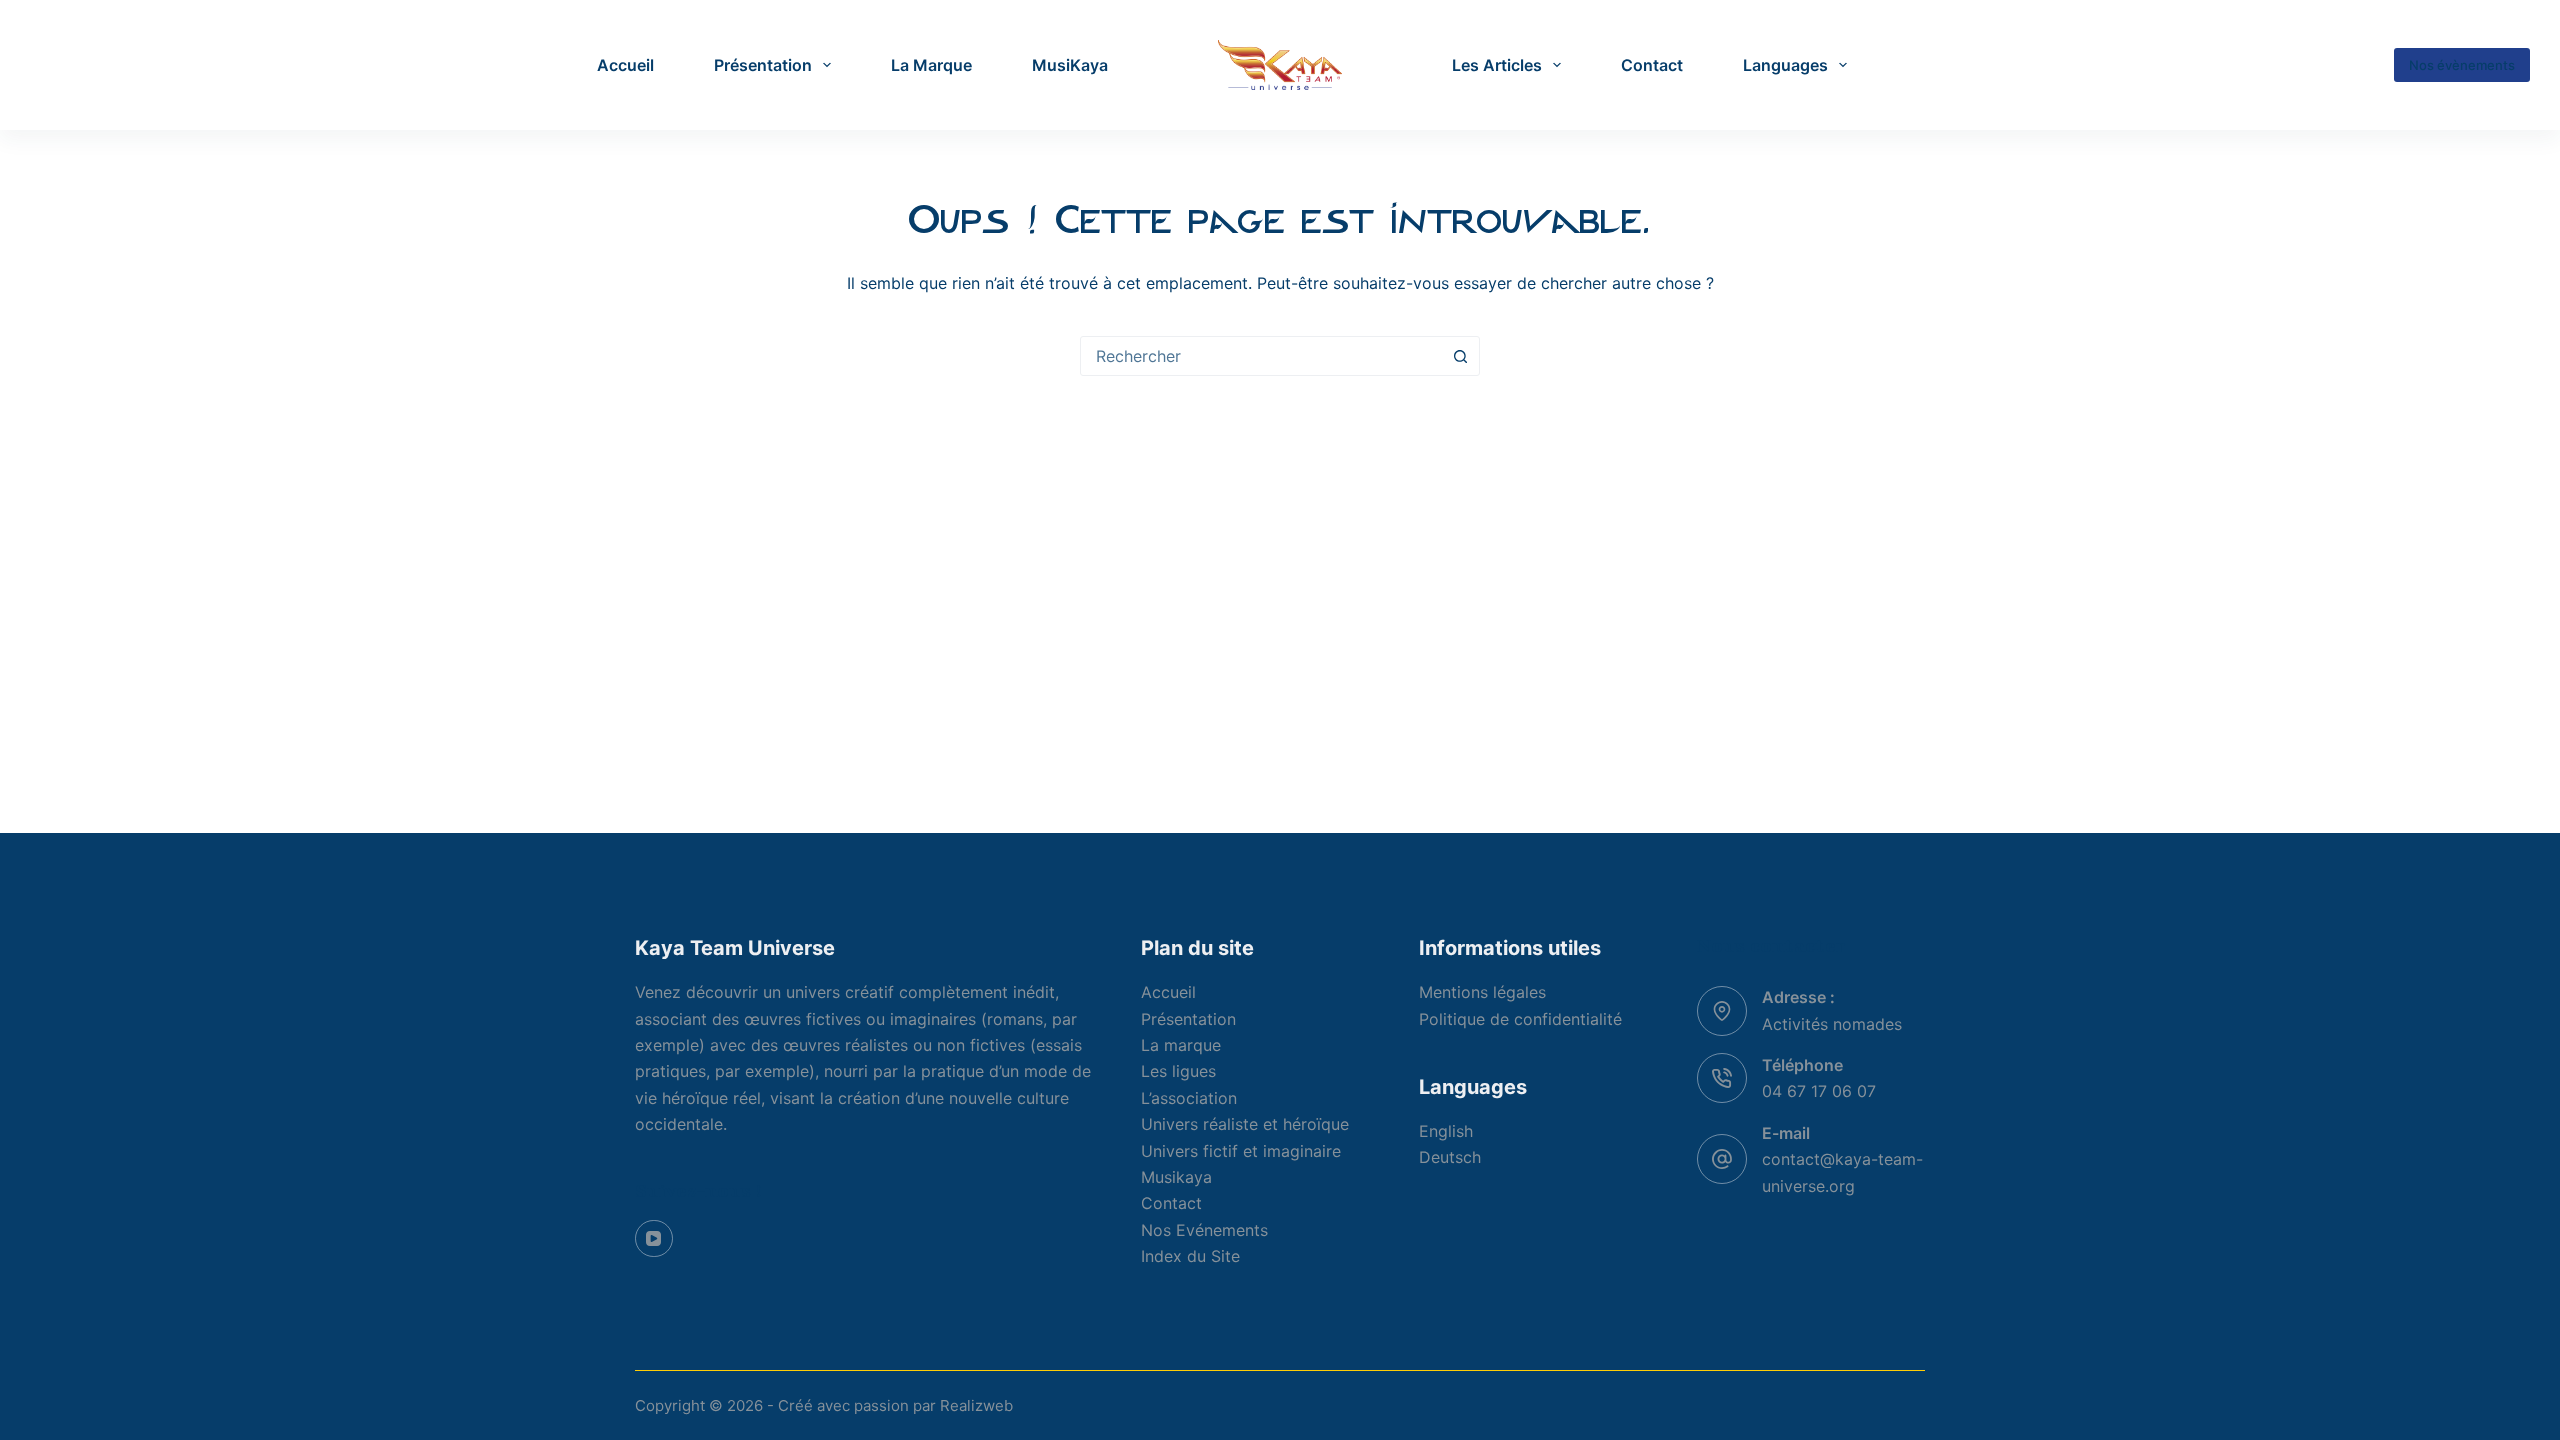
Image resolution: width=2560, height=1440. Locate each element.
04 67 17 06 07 (1819, 1091)
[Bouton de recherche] (1460, 356)
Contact (1652, 65)
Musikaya (1176, 1177)
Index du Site (1190, 1256)
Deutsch (1450, 1157)
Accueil (625, 65)
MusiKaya (1070, 65)
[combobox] (1261, 356)
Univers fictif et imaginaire (1241, 1151)
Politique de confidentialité (1520, 1019)
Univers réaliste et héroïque (1245, 1124)
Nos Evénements (1204, 1230)
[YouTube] (654, 1239)
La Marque (931, 65)
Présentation (763, 65)
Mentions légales (1482, 992)
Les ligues (1178, 1071)
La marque (1181, 1045)
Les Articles (1497, 65)
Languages (1785, 65)
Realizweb (976, 1405)
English (1446, 1131)
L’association (1189, 1098)
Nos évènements (2462, 65)
